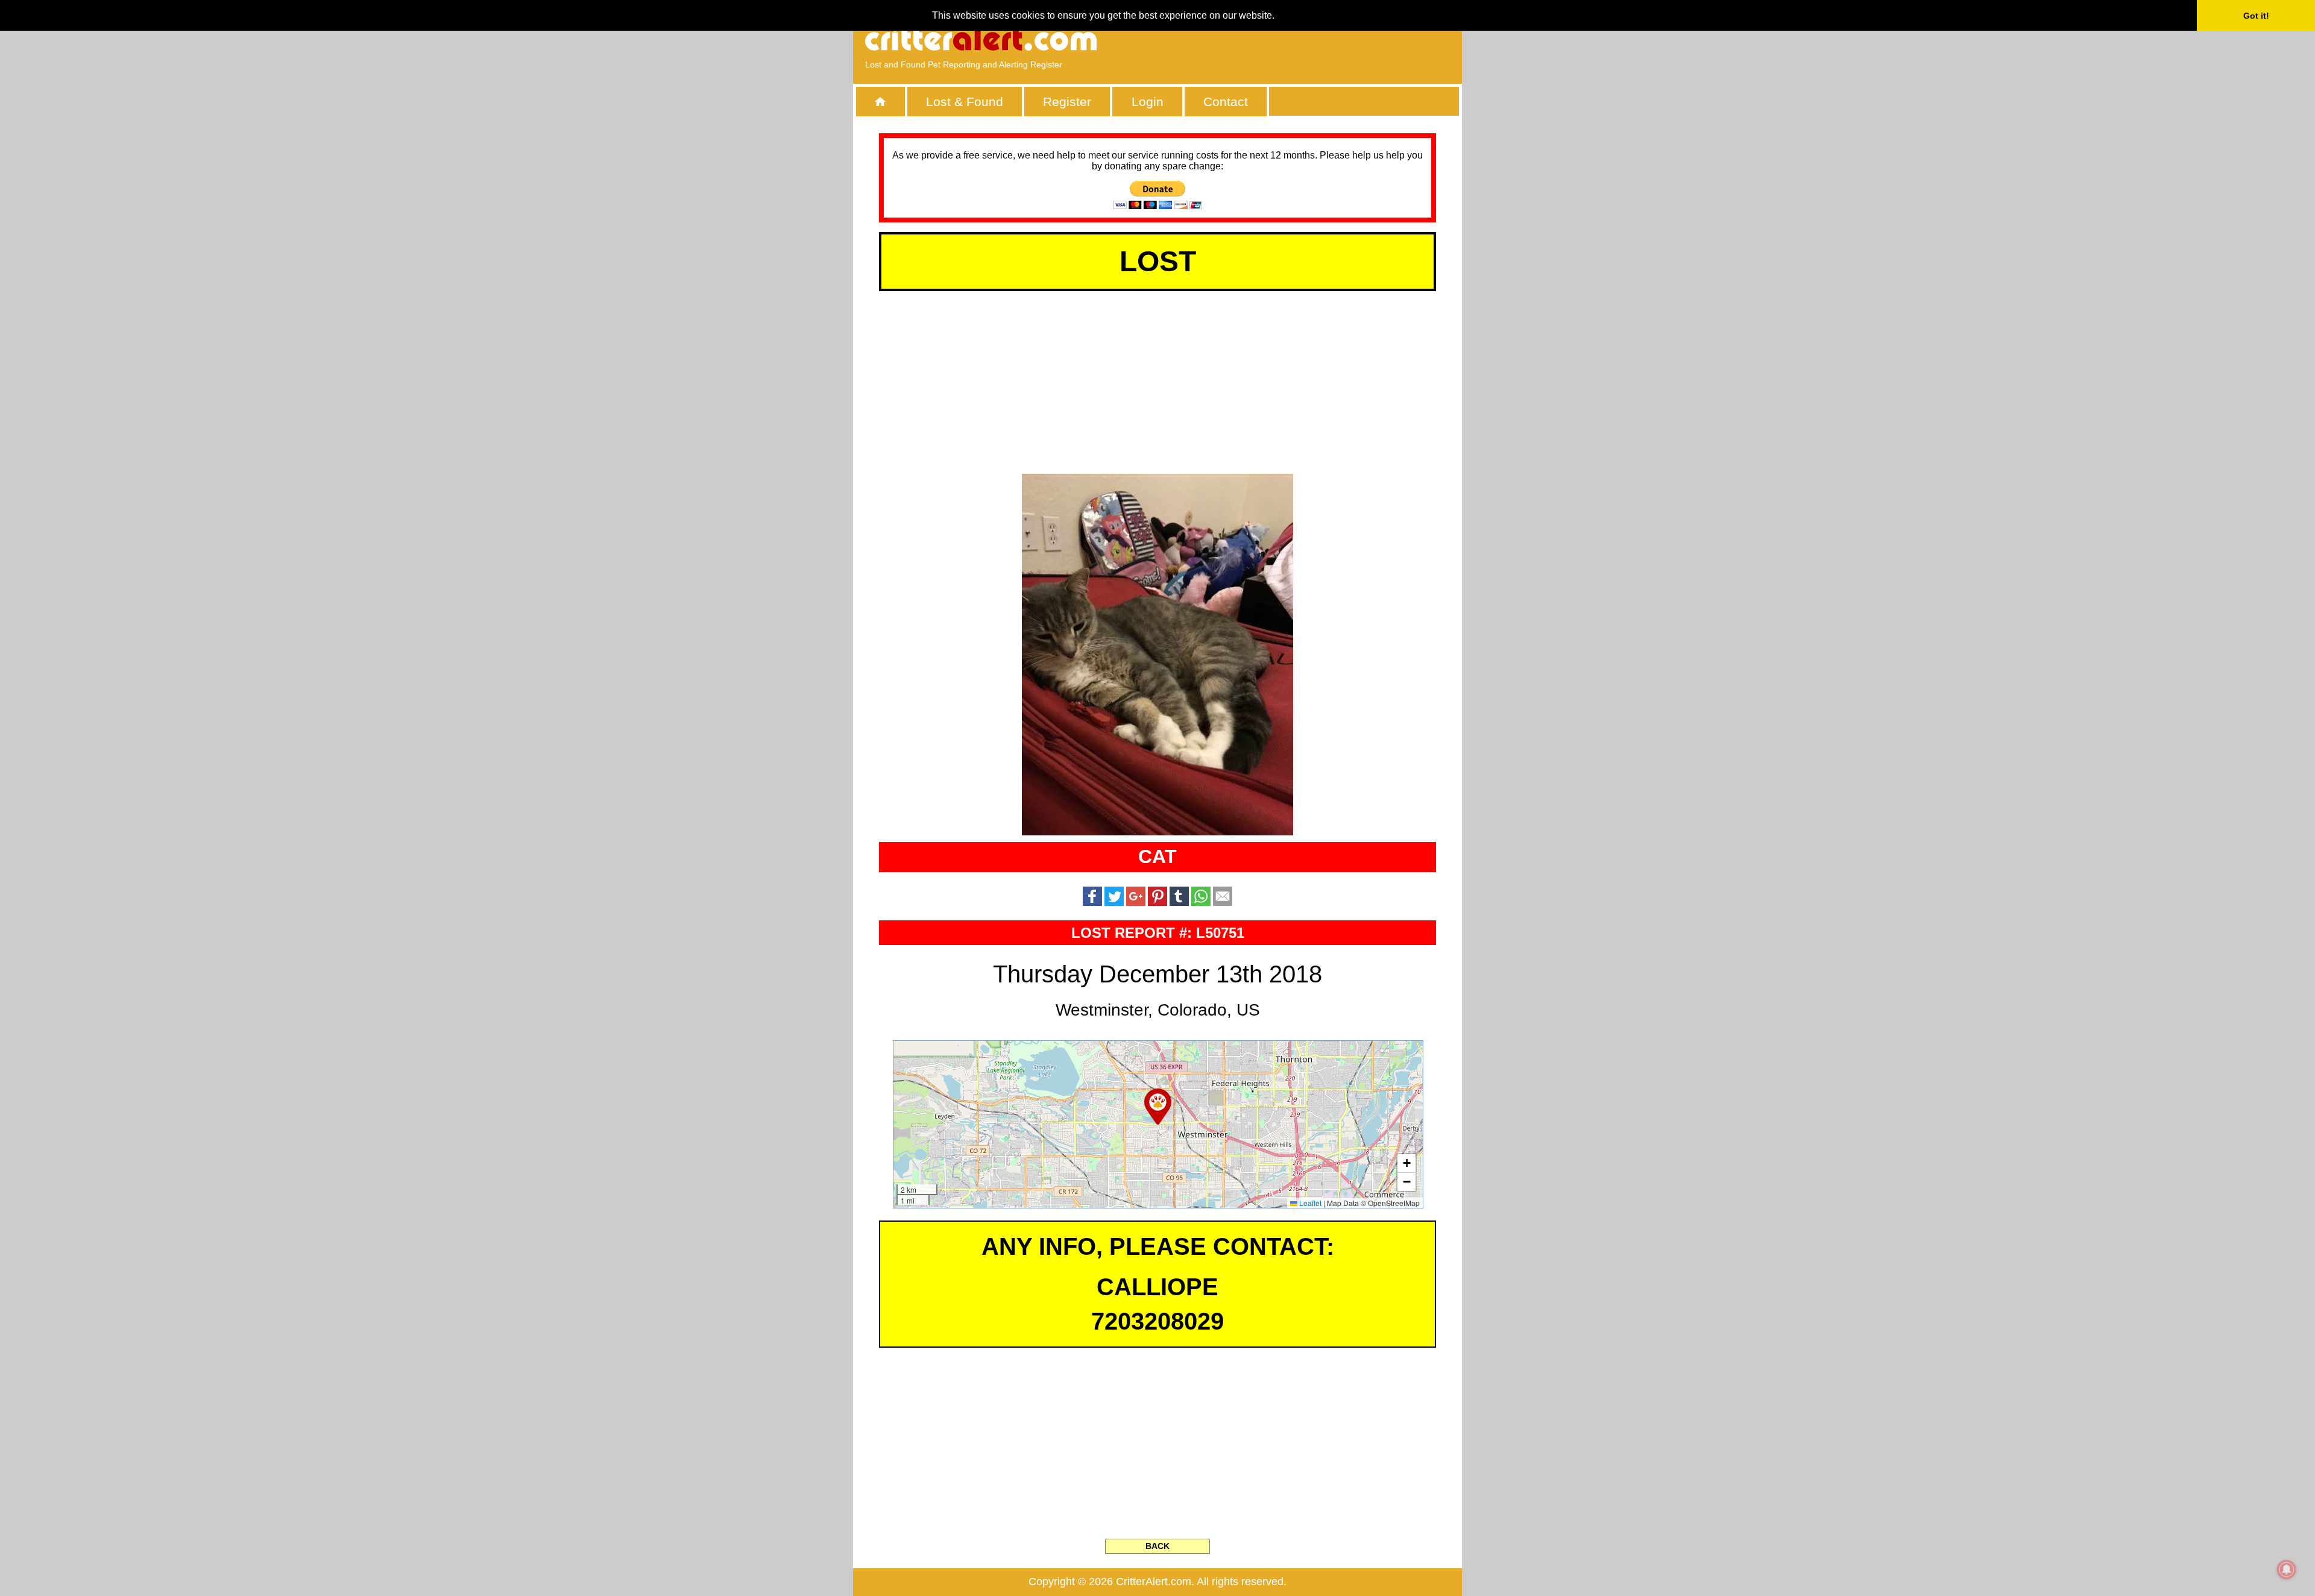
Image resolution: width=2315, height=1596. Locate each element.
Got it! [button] (2256, 16)
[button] (1158, 1107)
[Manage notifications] (2287, 1569)
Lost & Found (965, 102)
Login (1148, 102)
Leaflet (1309, 1203)
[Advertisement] (1311, 39)
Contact (1226, 102)
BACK (1157, 1546)
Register (1067, 102)
